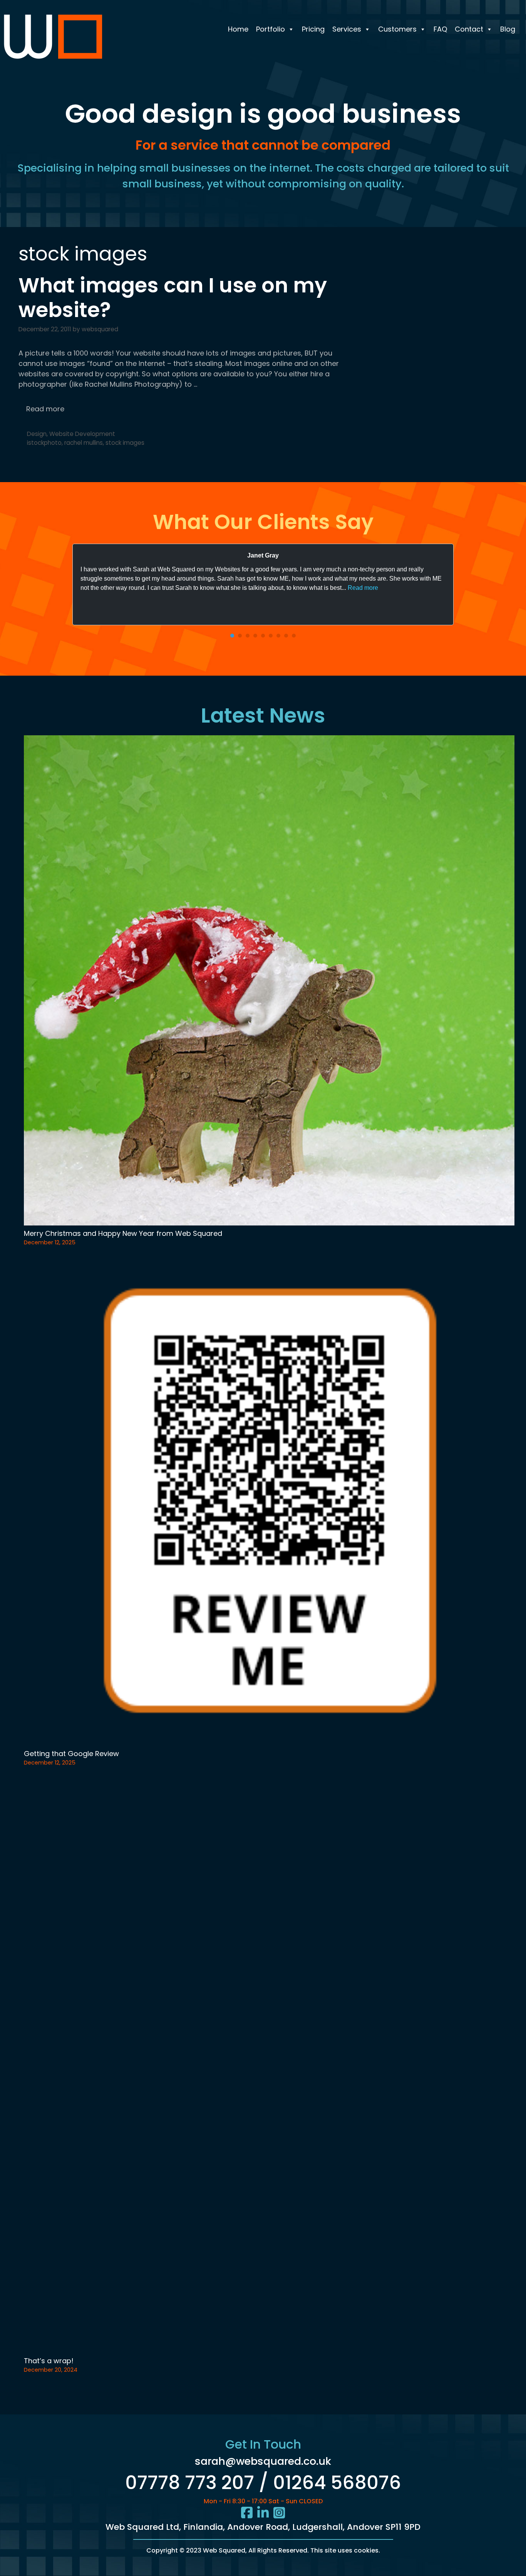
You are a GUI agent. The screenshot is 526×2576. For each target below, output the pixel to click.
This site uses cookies (344, 2550)
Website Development (82, 434)
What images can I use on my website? (173, 298)
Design (37, 434)
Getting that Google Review (71, 1754)
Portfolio (271, 29)
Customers (397, 29)
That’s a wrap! (49, 2361)
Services (347, 29)
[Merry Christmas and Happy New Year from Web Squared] (269, 982)
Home (238, 29)
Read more (45, 409)
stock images (125, 443)
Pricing (313, 29)
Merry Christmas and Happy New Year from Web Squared (123, 1233)
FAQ (440, 29)
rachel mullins (84, 443)
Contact (469, 29)
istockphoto (44, 443)
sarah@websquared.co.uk (263, 2461)
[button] (232, 636)
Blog (508, 29)
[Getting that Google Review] (269, 1502)
